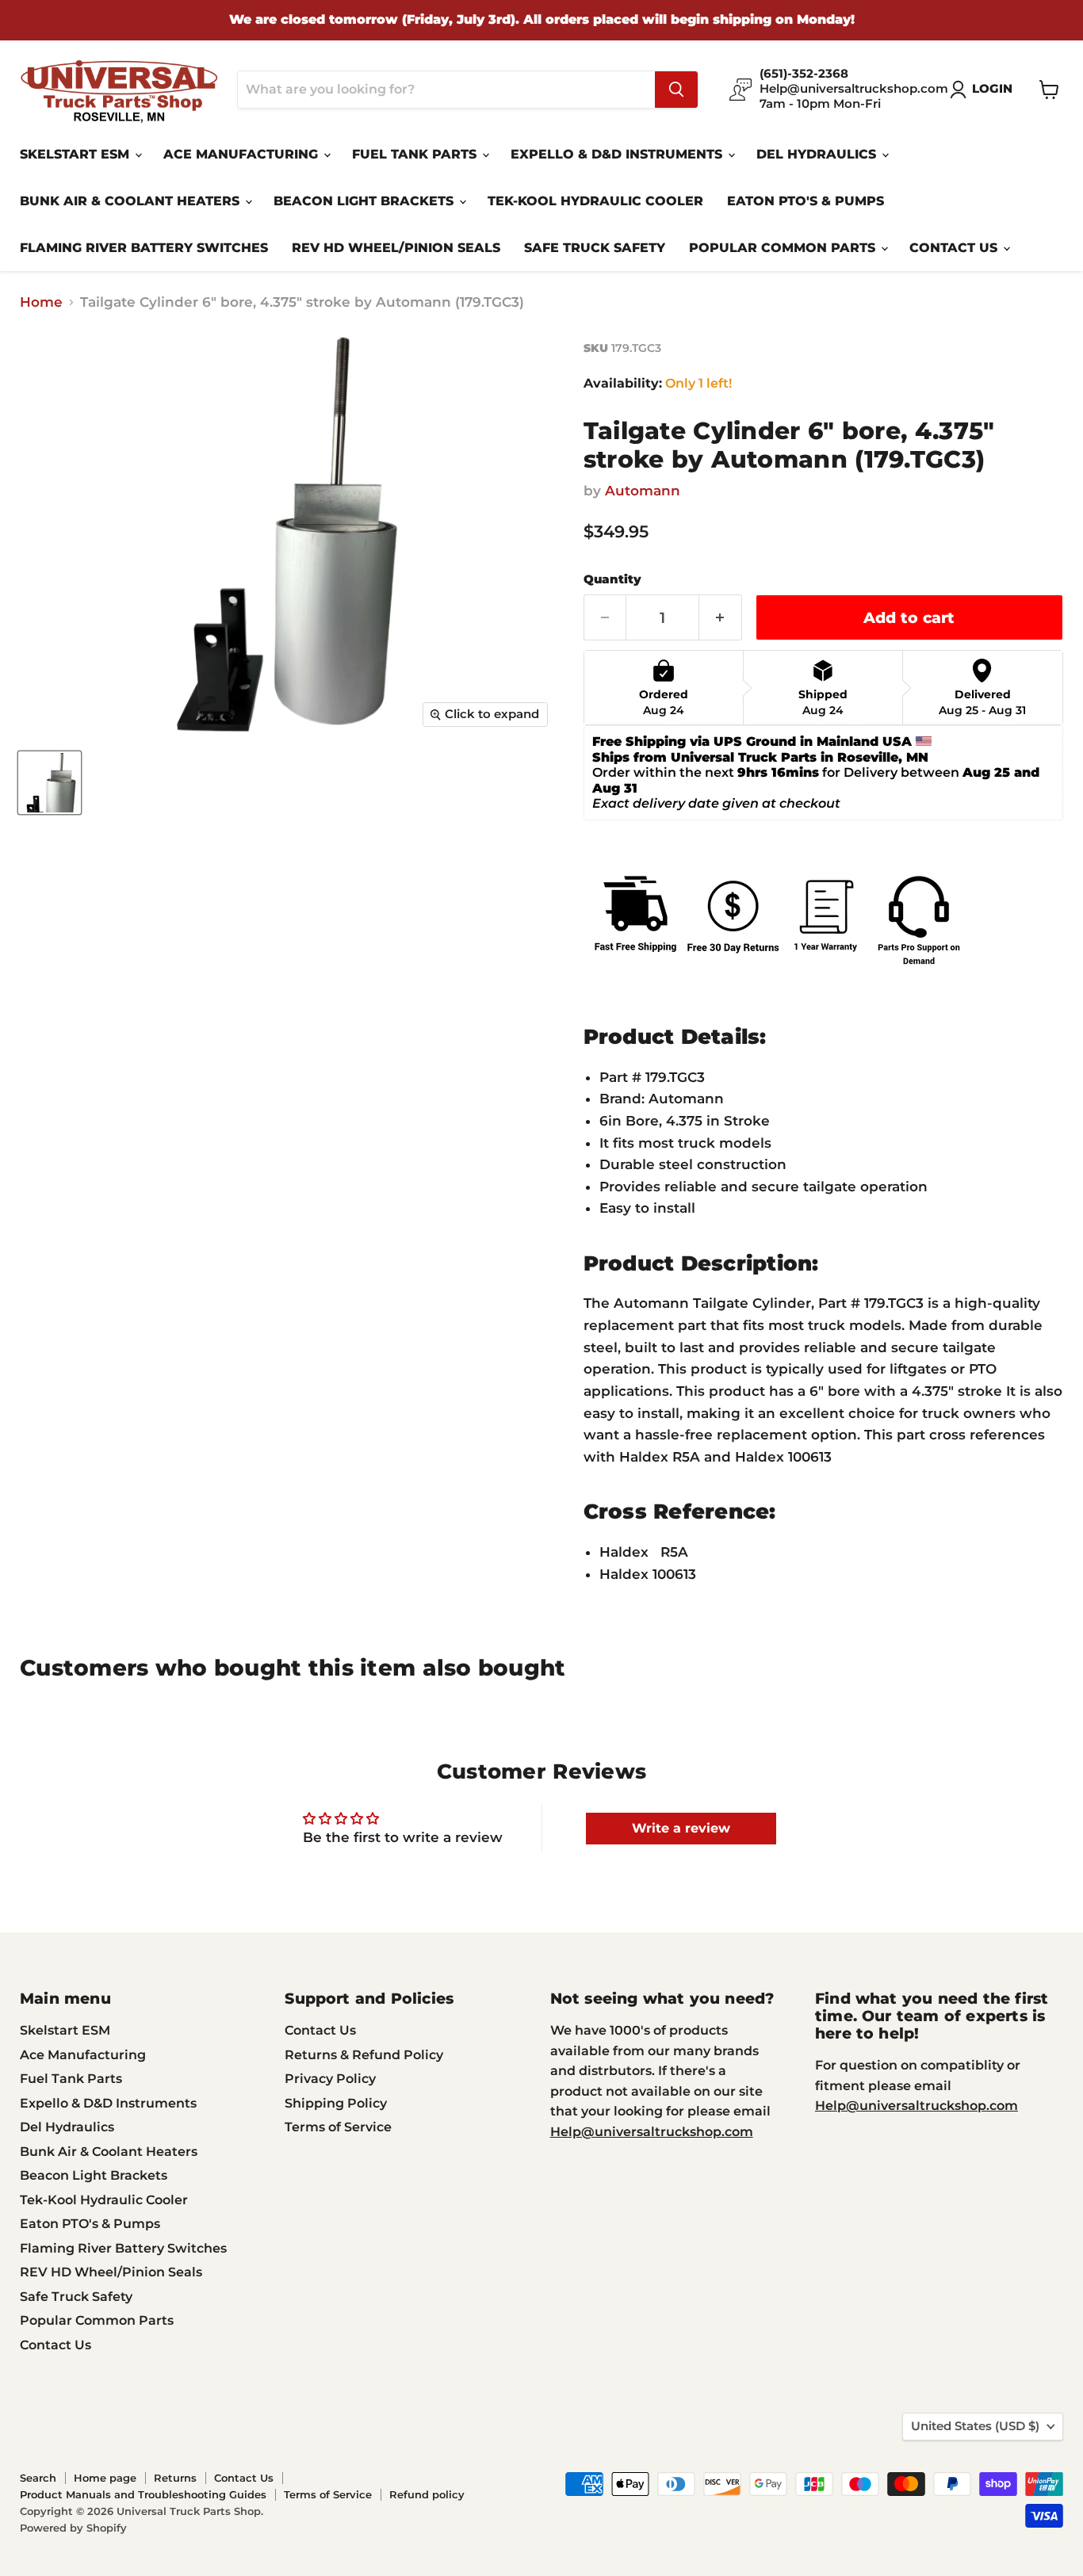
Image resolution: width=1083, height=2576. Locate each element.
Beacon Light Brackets (365, 201)
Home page (105, 2478)
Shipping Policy (336, 2103)
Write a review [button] (681, 1828)
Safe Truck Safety (595, 248)
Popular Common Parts (784, 248)
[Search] (676, 90)
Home (41, 302)
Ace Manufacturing (243, 154)
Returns (175, 2478)
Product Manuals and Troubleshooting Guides (143, 2494)
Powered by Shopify (73, 2528)
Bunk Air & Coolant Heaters (132, 201)
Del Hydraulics (818, 154)
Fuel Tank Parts (416, 154)
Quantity (612, 580)
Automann (643, 491)
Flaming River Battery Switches (144, 248)
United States (975, 2426)
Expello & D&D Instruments (618, 154)
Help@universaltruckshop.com (652, 2132)
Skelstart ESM (77, 154)
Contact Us (955, 248)
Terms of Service (338, 2127)
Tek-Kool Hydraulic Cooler (595, 201)
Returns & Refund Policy (364, 2055)
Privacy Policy (330, 2079)
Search (38, 2478)
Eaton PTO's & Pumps (806, 201)
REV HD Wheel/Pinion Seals (396, 248)
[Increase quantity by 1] (721, 617)
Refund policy (427, 2494)
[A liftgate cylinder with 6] (50, 783)
